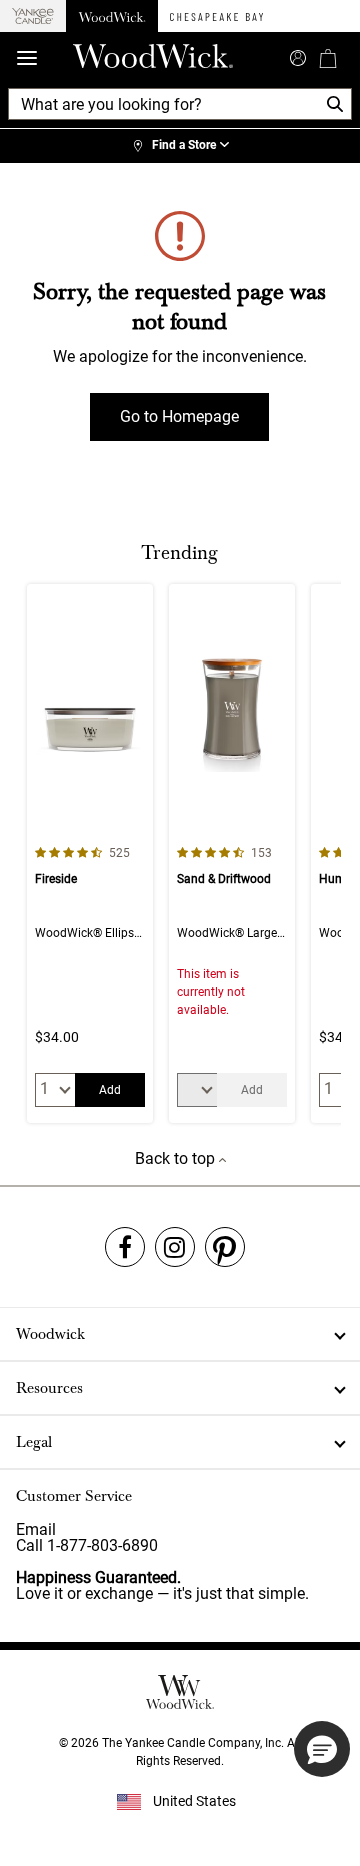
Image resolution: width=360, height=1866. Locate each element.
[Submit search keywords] (298, 56)
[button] (322, 1749)
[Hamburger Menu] (27, 58)
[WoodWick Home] (112, 16)
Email (36, 1529)
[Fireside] (90, 853)
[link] (180, 146)
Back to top (177, 1158)
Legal (34, 1442)
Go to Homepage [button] (179, 416)
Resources (49, 1388)
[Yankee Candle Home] (33, 16)
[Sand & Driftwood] (232, 853)
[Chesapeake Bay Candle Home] (216, 16)
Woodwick (50, 1334)
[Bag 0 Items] (328, 58)
